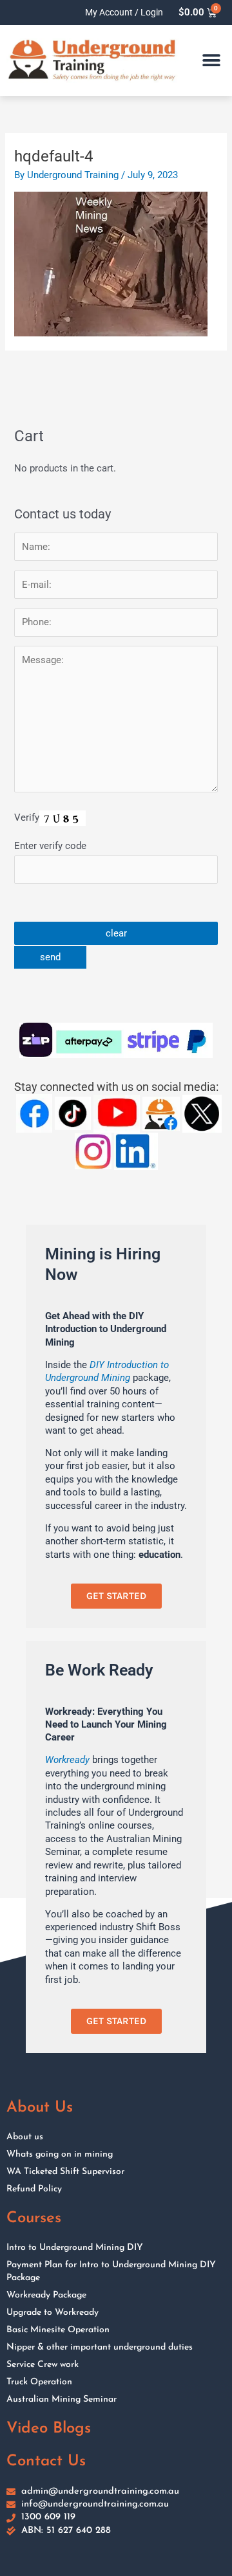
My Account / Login (124, 12)
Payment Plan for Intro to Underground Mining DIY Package (111, 2271)
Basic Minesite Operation (58, 2330)
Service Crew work (43, 2365)
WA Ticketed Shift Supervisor (65, 2172)
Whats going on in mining (60, 2154)
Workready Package (46, 2295)
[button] (211, 60)
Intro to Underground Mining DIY (75, 2248)
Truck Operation (39, 2382)
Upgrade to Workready (53, 2313)
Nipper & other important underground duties (100, 2347)
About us (25, 2137)
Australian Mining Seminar (62, 2399)
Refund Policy (34, 2189)
